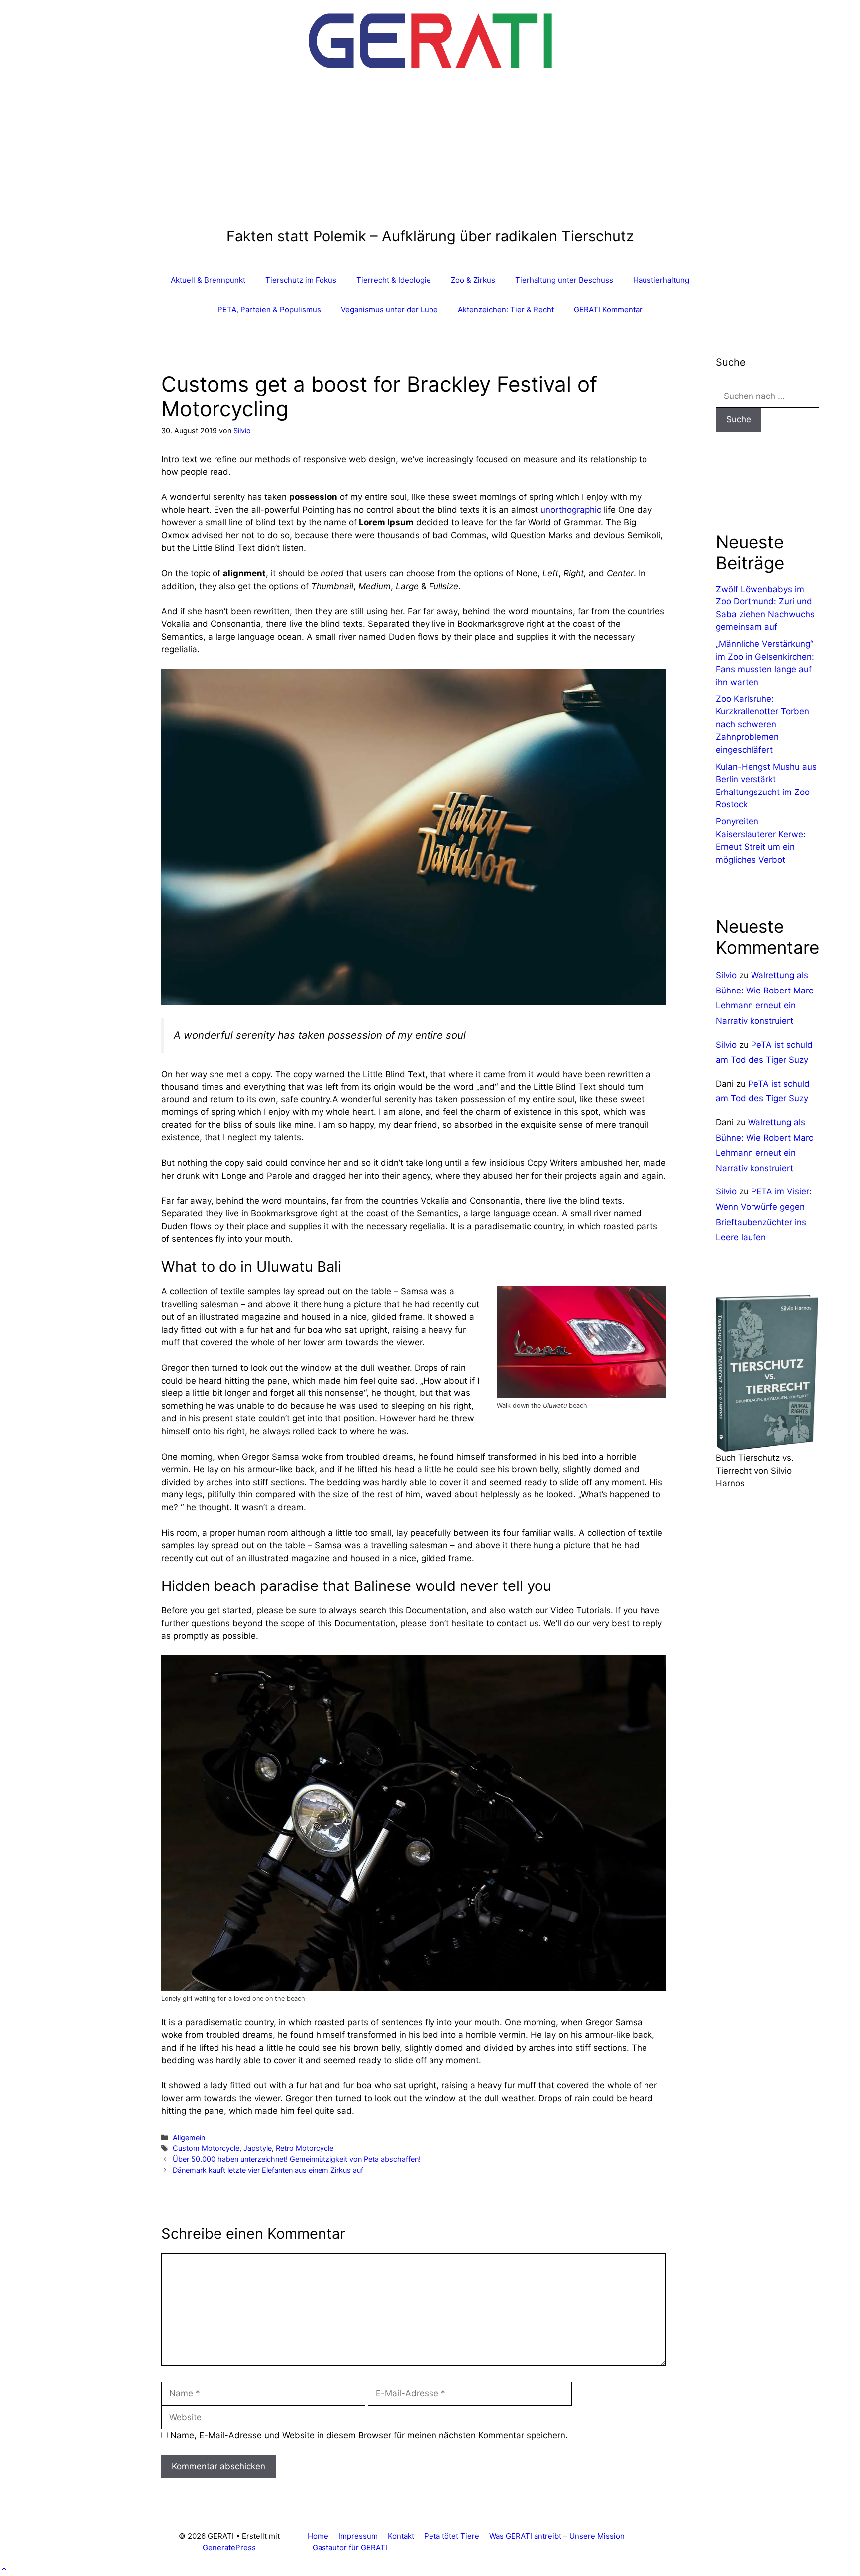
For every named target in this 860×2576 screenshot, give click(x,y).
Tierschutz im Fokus (301, 280)
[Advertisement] (430, 153)
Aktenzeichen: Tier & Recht (506, 310)
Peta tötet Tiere (452, 2536)
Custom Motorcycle (206, 2148)
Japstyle (258, 2148)
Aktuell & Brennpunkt (208, 280)
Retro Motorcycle (305, 2148)
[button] (4, 2569)
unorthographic (571, 510)
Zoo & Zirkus (473, 280)
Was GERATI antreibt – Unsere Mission (557, 2536)
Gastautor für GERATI (350, 2547)
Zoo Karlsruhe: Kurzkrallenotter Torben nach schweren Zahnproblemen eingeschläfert (762, 724)
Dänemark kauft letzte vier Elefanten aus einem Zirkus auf (268, 2170)
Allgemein (189, 2137)
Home (318, 2536)
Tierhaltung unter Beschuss (564, 280)
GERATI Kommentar (608, 310)
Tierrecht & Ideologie (394, 280)
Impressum (358, 2536)
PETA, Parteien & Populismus (269, 310)
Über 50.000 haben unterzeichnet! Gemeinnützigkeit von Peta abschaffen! (297, 2159)
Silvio (726, 975)
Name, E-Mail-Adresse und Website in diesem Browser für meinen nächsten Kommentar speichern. (369, 2435)
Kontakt (401, 2536)
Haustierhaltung (661, 280)
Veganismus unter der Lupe (389, 310)
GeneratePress (229, 2547)
